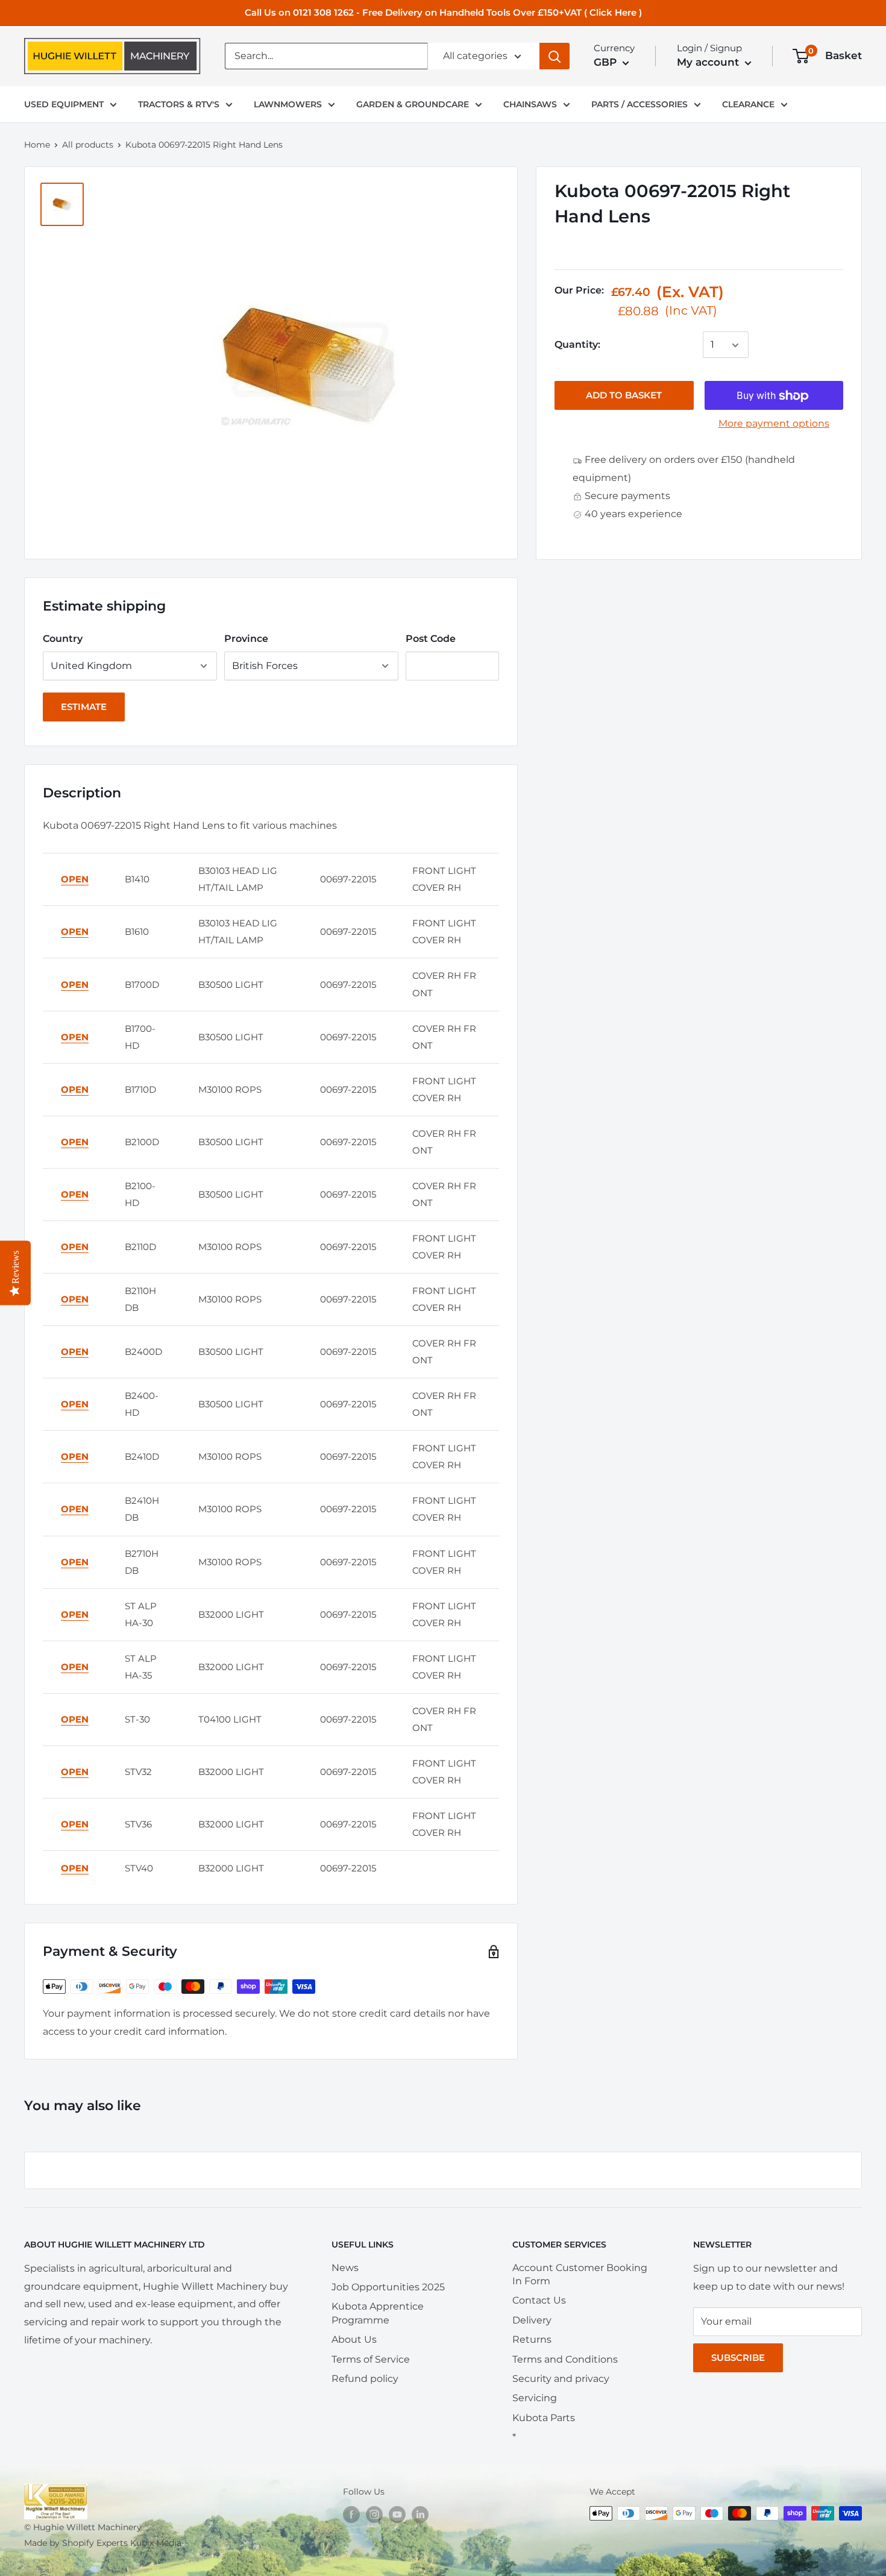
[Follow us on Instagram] (374, 2515)
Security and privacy (561, 2379)
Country (63, 639)
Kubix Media (156, 2543)
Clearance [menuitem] (748, 104)
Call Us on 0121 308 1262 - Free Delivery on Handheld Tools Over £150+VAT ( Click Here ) (443, 12)
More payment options (774, 424)
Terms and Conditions (565, 2359)
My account (709, 62)
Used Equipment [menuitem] (64, 104)
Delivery (532, 2320)
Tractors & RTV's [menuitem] (179, 104)
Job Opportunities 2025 (388, 2287)
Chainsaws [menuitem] (530, 104)
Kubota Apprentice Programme (378, 2313)
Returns (532, 2339)
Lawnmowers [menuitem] (288, 104)
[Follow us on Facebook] (351, 2515)
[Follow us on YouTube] (397, 2515)
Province (246, 639)
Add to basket (624, 396)
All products (88, 145)
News (345, 2268)
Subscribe (738, 2358)
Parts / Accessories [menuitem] (639, 104)
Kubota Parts (544, 2418)
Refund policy (365, 2379)
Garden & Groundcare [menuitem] (413, 104)
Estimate (84, 707)
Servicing (535, 2398)
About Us (354, 2339)
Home (37, 145)
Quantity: (577, 345)
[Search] (555, 56)
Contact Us (539, 2300)
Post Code (431, 639)
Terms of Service (371, 2359)
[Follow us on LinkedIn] (420, 2515)
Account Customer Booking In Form (580, 2274)
